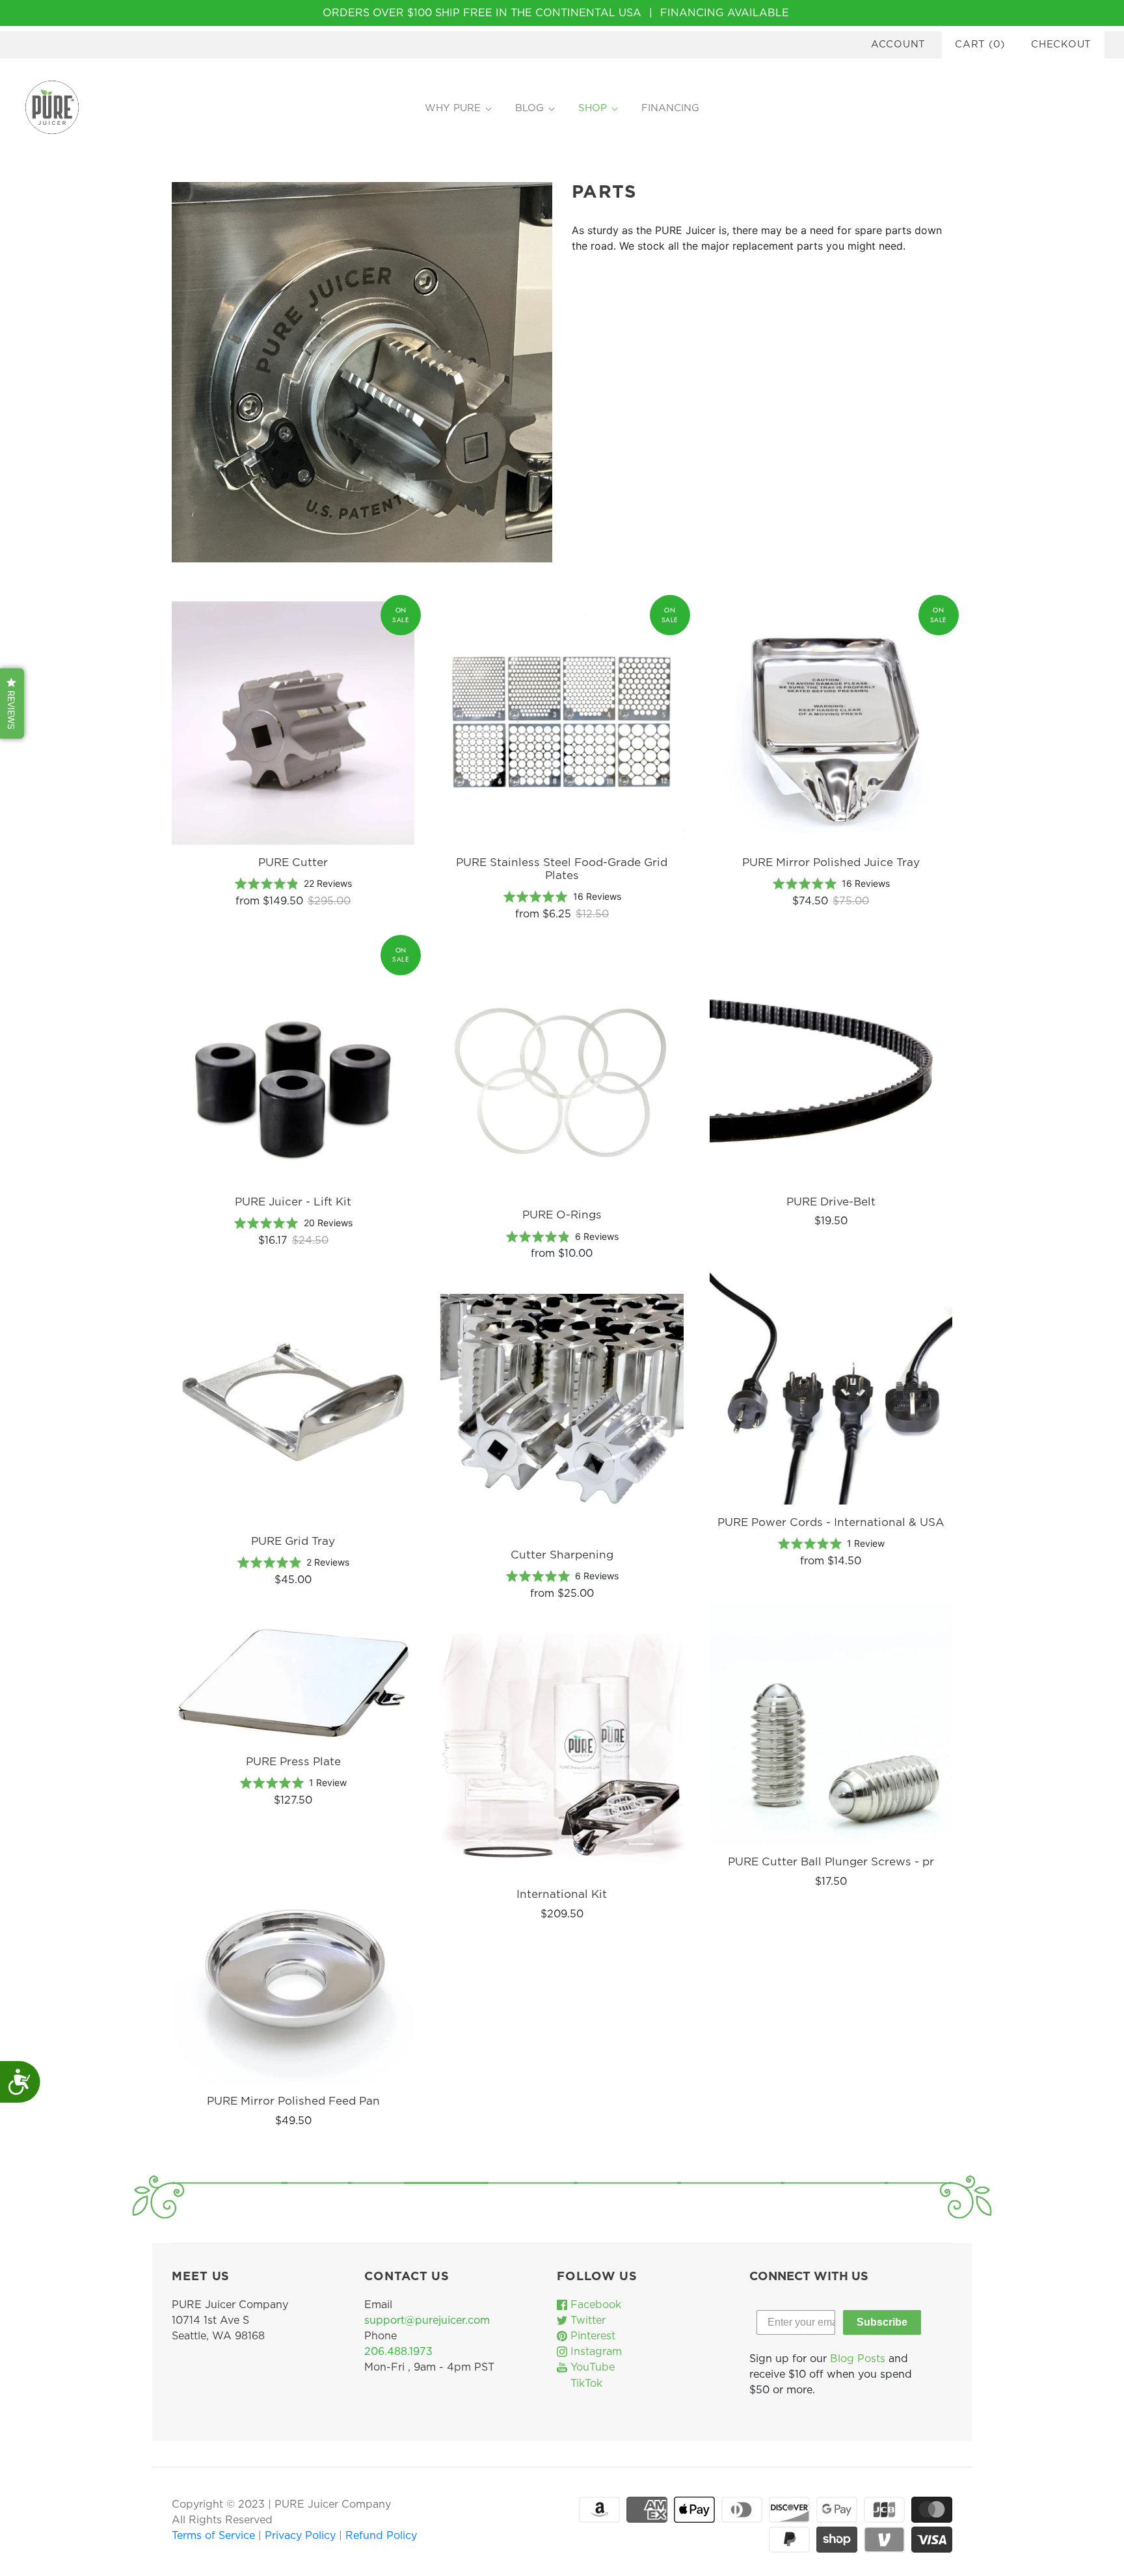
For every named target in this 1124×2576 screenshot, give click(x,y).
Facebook (594, 2305)
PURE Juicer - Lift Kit (293, 1202)
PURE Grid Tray (293, 1541)
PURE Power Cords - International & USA (831, 1522)
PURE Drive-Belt (831, 1202)
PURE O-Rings (562, 1215)
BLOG (529, 108)
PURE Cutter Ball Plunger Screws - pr (831, 1862)
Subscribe (882, 2322)
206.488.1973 (398, 2352)
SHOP (593, 108)
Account (898, 45)
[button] (12, 703)
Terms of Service (215, 2536)
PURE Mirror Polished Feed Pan (293, 2101)
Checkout (1061, 45)
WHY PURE (453, 108)
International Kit (562, 1894)
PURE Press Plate (293, 1762)
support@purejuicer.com (427, 2320)
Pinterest (591, 2336)
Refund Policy (381, 2536)
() (980, 45)
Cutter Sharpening (562, 1555)
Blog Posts (858, 2359)
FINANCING (670, 108)
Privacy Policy (302, 2536)
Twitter (586, 2320)
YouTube (591, 2367)
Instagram (595, 2352)
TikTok (585, 2384)
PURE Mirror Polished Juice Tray (831, 862)
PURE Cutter (293, 862)
